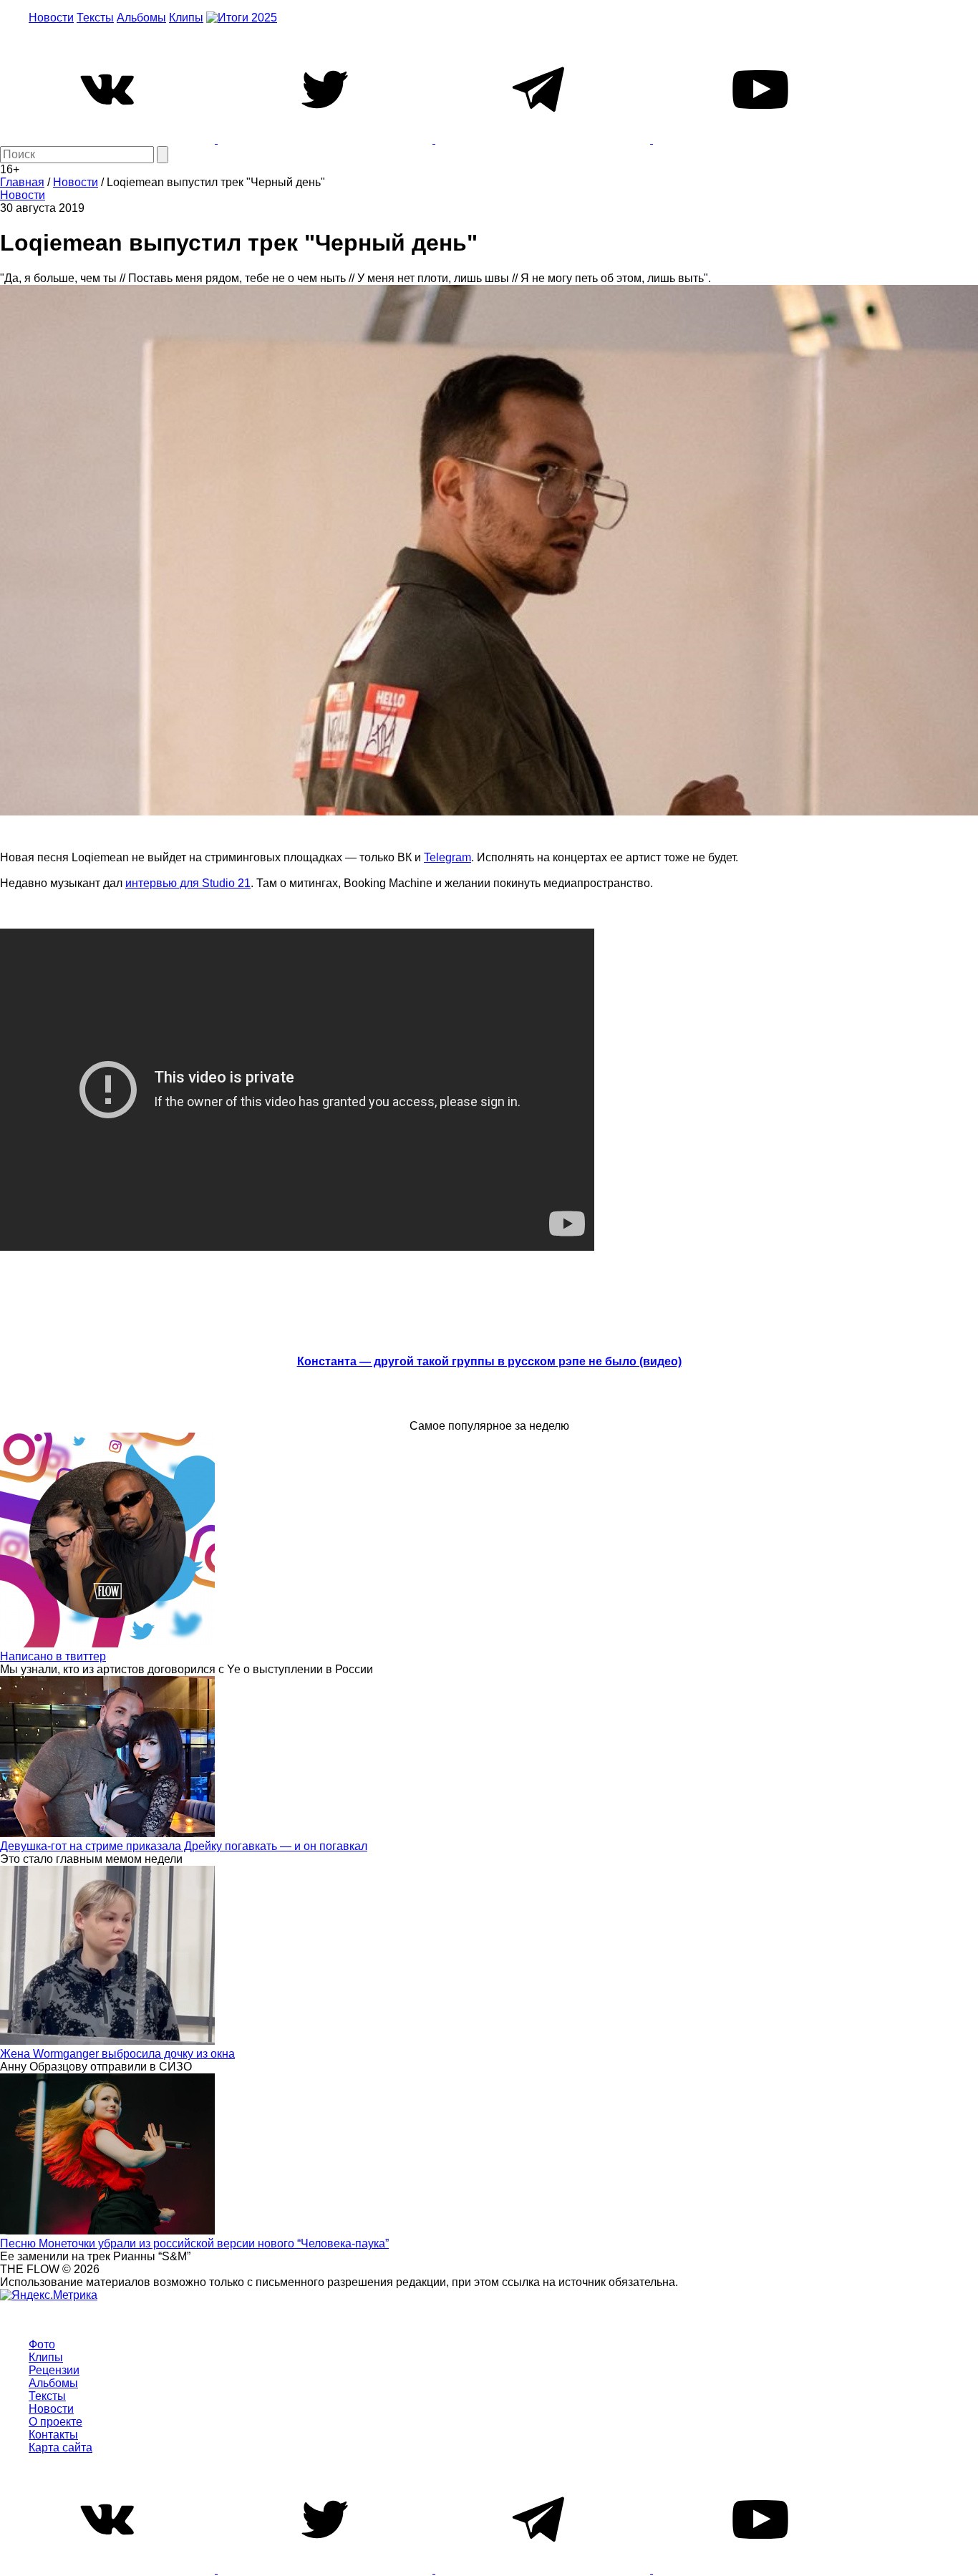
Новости (51, 18)
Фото (42, 2344)
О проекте (55, 2422)
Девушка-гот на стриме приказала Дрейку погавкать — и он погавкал (184, 1846)
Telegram (447, 857)
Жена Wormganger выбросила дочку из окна (117, 2054)
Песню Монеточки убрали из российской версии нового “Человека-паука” (194, 2243)
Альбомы (141, 18)
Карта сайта (60, 2447)
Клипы (186, 18)
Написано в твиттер (53, 1656)
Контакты (53, 2435)
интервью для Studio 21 (188, 883)
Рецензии (54, 2370)
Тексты (95, 18)
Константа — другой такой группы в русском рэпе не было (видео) (489, 1361)
